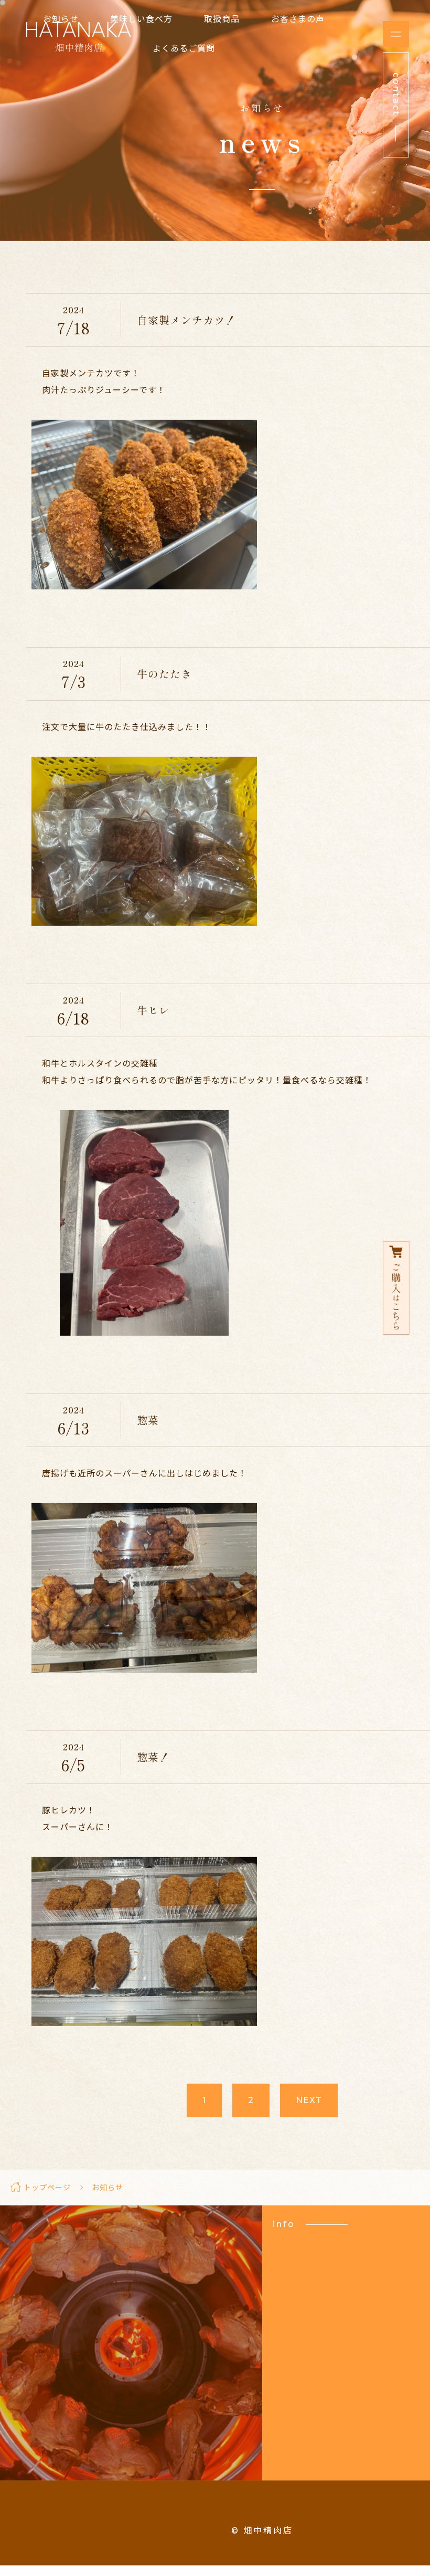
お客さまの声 (298, 19)
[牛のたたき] (144, 927)
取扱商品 (222, 19)
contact (131, 2419)
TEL (131, 2362)
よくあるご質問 (184, 49)
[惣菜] (144, 1674)
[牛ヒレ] (144, 1337)
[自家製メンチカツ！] (144, 591)
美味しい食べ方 (141, 19)
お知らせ (61, 19)
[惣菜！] (144, 2027)
